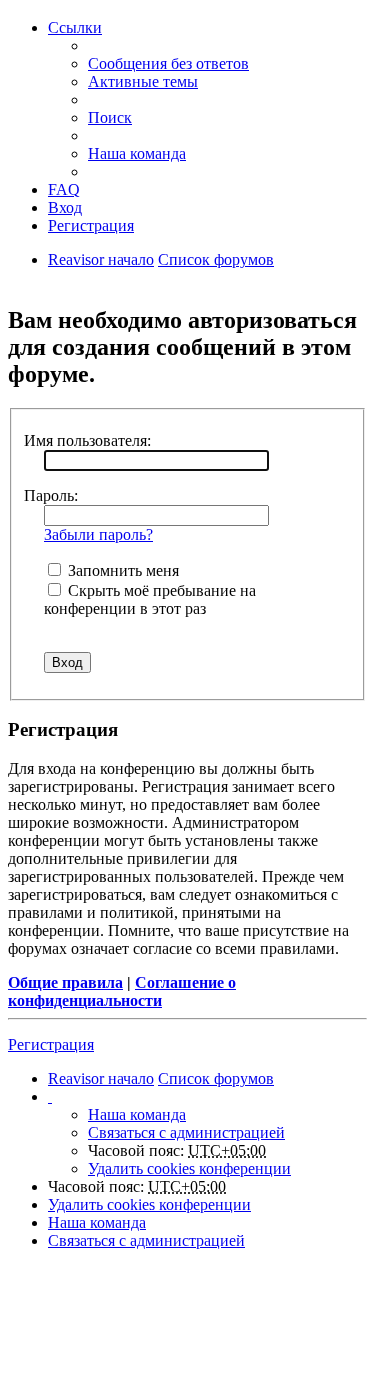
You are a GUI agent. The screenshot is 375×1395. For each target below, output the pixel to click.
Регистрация (51, 1044)
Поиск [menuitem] (110, 117)
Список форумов (216, 259)
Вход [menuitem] (65, 207)
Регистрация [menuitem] (91, 225)
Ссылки (75, 27)
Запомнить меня (121, 570)
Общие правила (65, 982)
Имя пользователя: (87, 440)
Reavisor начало (101, 259)
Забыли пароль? (98, 534)
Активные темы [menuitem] (143, 81)
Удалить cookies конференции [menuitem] (189, 1168)
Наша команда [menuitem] (137, 153)
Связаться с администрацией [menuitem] (186, 1132)
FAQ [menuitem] (64, 189)
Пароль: (51, 495)
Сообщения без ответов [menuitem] (168, 63)
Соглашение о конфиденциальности (122, 991)
